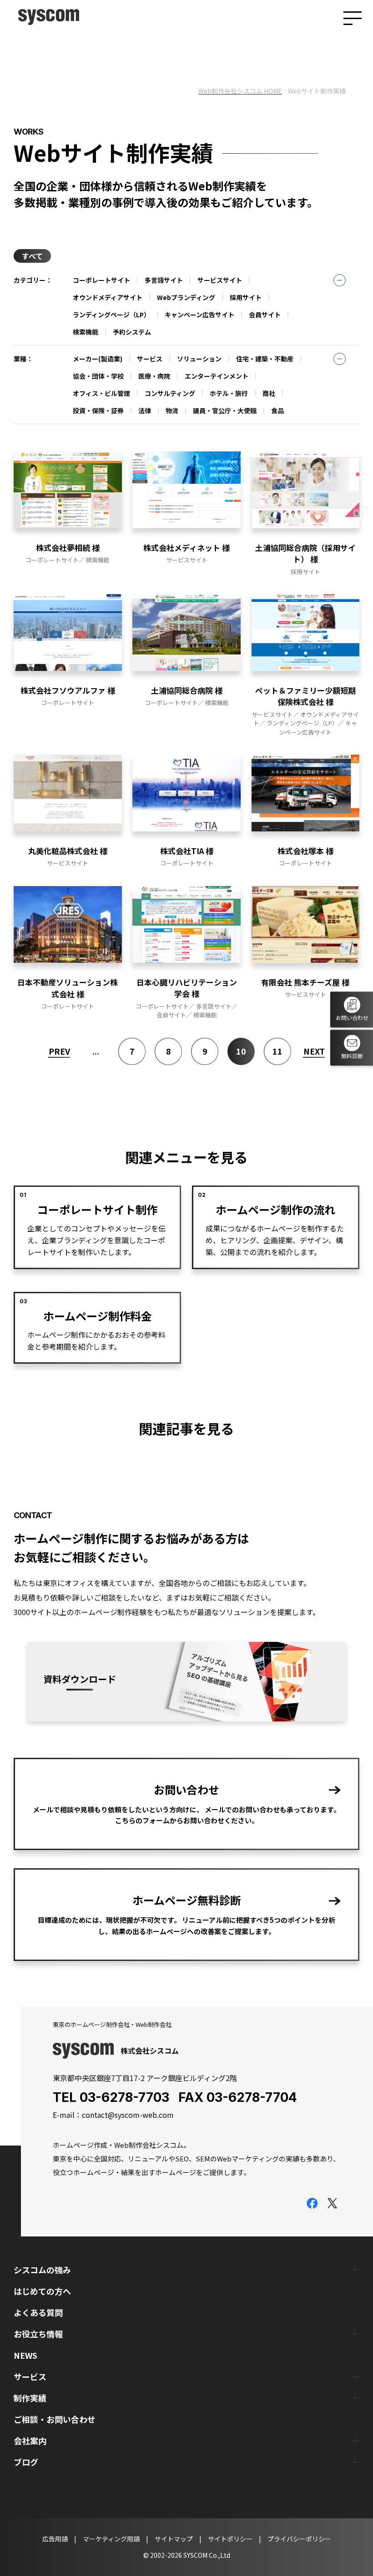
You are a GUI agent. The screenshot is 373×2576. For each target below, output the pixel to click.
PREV (59, 1051)
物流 (172, 410)
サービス (150, 359)
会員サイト (265, 315)
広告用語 (55, 2539)
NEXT (314, 1051)
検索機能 (86, 332)
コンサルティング (170, 393)
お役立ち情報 (38, 2334)
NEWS (25, 2355)
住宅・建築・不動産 (265, 359)
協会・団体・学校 (98, 376)
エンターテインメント (217, 376)
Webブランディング (186, 297)
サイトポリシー (230, 2539)
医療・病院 (154, 376)
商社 (269, 393)
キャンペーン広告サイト (199, 315)
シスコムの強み (42, 2270)
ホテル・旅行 (229, 393)
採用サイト (246, 297)
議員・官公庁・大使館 (225, 410)
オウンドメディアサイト (108, 297)
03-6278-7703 (124, 2097)
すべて (32, 256)
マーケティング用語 (111, 2539)
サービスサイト (220, 280)
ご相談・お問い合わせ (55, 2419)
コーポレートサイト (101, 280)
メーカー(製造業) (98, 359)
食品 (277, 410)
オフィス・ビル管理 (101, 393)
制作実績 (30, 2398)
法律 (145, 410)
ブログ (26, 2462)
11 (277, 1051)
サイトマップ (174, 2539)
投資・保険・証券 (98, 410)
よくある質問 (38, 2312)
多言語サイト (164, 280)
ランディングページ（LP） (111, 315)
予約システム (132, 332)
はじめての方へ (42, 2291)
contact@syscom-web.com (128, 2115)
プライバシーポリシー (299, 2539)
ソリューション (199, 359)
